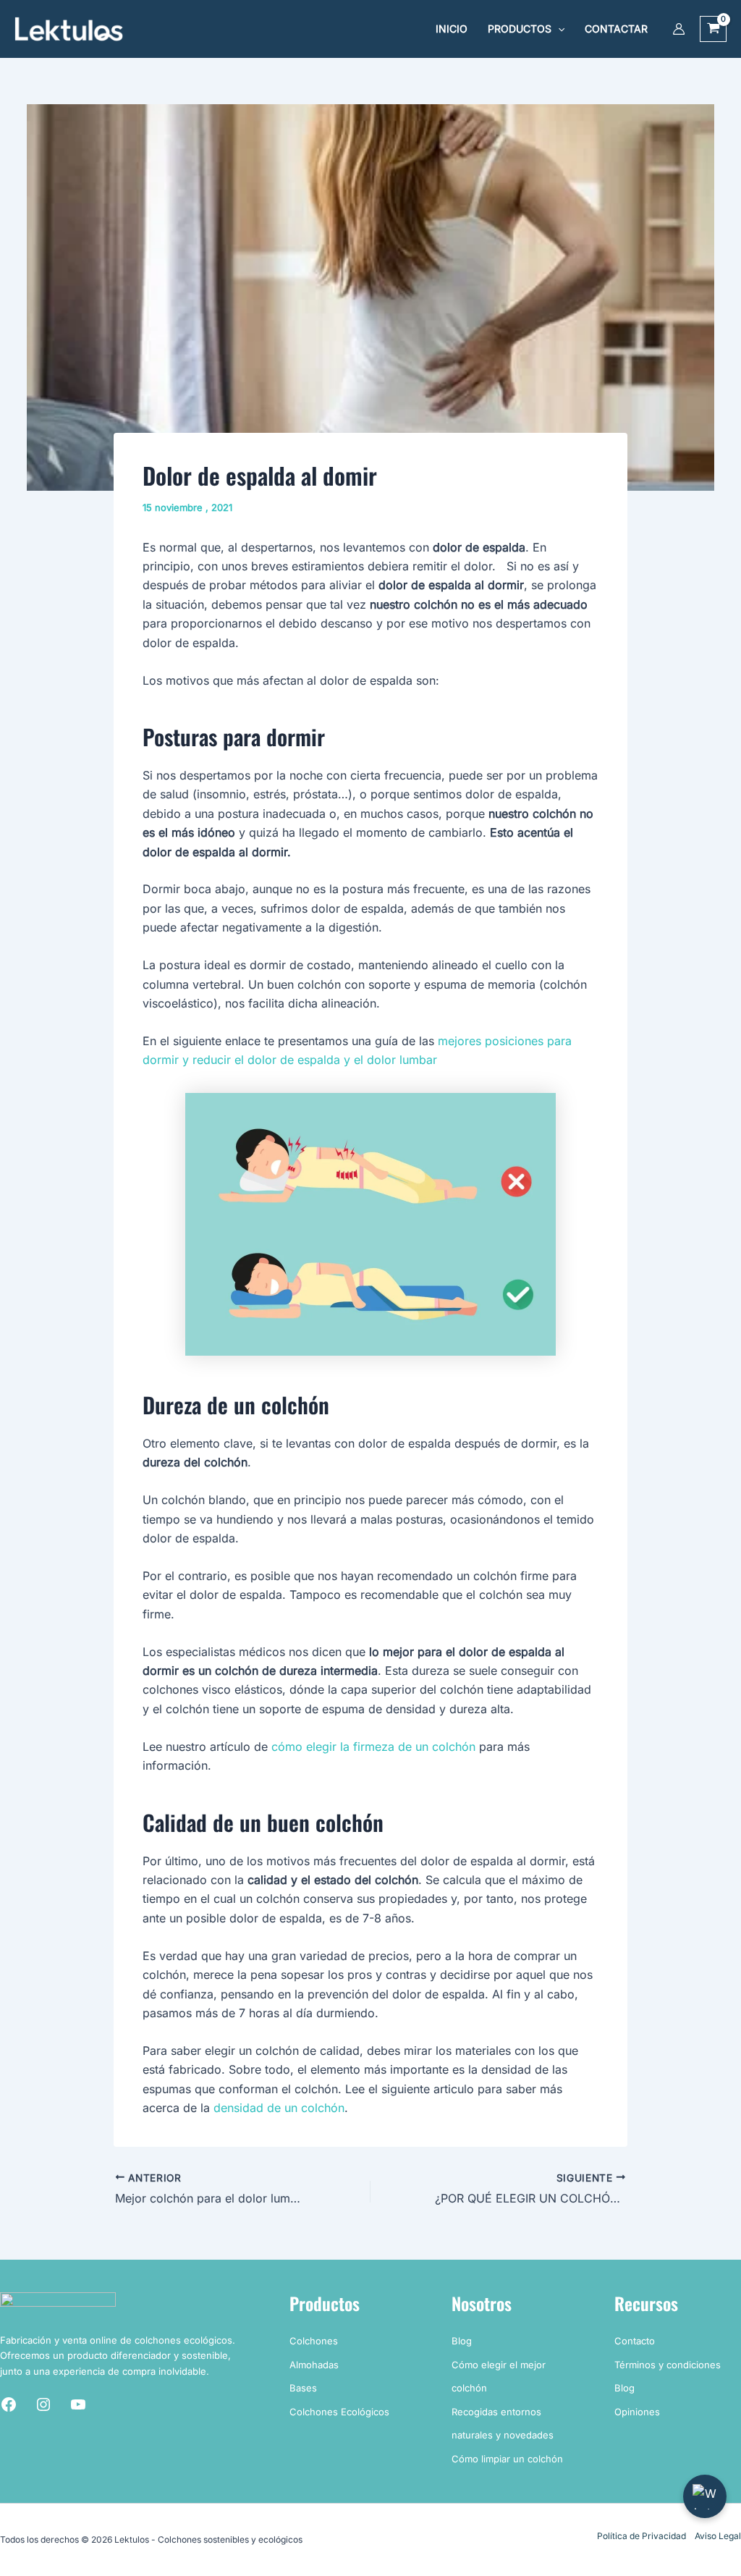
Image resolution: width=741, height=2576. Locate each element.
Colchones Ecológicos (339, 2412)
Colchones (314, 2341)
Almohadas (314, 2365)
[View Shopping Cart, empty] (713, 29)
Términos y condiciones (668, 2365)
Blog (462, 2341)
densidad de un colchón (279, 2108)
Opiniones (637, 2412)
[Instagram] (43, 2404)
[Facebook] (9, 2404)
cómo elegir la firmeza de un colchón (373, 1747)
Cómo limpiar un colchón (507, 2459)
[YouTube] (78, 2404)
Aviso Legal (718, 2536)
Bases (303, 2388)
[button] (558, 29)
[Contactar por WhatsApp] (705, 2496)
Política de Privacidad (642, 2536)
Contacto (635, 2341)
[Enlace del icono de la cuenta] (679, 29)
